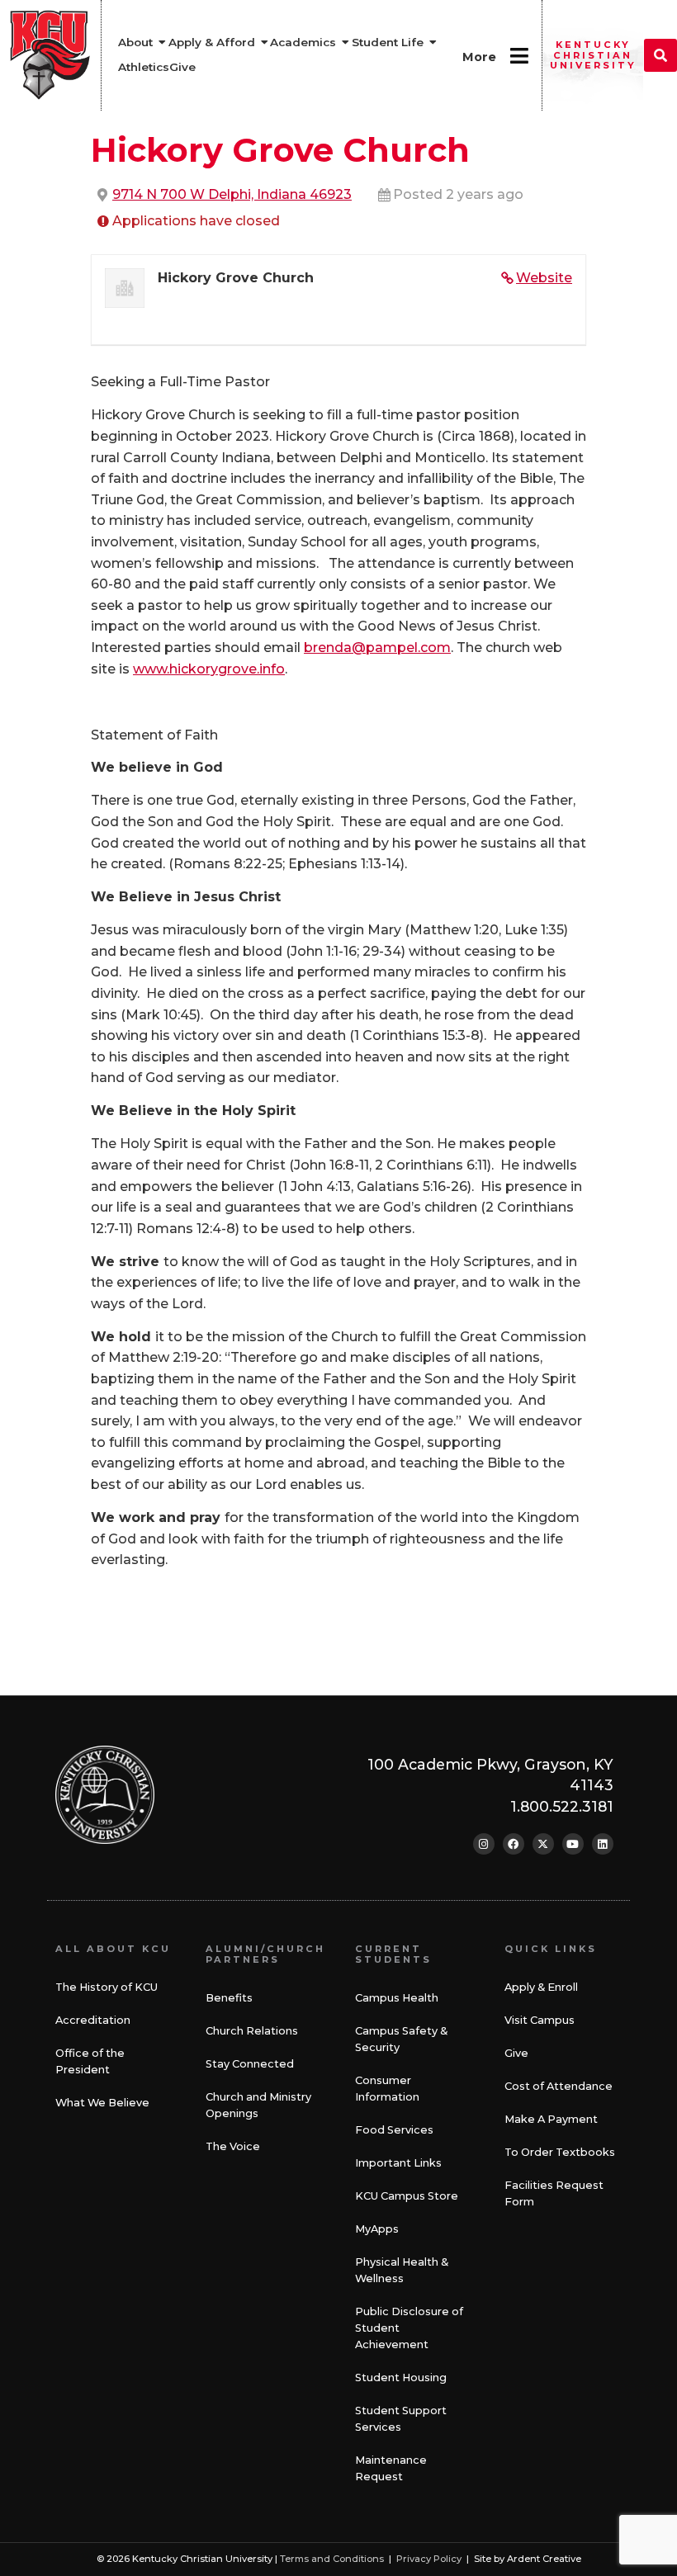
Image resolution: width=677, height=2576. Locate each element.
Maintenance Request (391, 2468)
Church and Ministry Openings (258, 2105)
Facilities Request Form (554, 2193)
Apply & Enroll (541, 1987)
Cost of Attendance (559, 2086)
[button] (660, 55)
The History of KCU (107, 1987)
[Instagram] (484, 1844)
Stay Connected (250, 2064)
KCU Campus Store (407, 2196)
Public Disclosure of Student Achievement (409, 2328)
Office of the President (90, 2061)
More (479, 57)
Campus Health (397, 1998)
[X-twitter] (543, 1844)
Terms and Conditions (332, 2559)
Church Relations (252, 2031)
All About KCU (113, 1949)
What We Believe (102, 2103)
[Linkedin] (603, 1844)
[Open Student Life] (433, 43)
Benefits (229, 1998)
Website (544, 278)
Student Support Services (401, 2419)
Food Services (394, 2130)
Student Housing (401, 2377)
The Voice (233, 2146)
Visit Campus (540, 2020)
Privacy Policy (429, 2559)
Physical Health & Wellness (402, 2270)
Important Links (398, 2163)
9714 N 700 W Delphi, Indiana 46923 (232, 194)
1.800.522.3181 (562, 1806)
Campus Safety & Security (401, 2039)
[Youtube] (573, 1844)
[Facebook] (514, 1844)
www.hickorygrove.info (209, 669)
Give (516, 2053)
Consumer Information (387, 2089)
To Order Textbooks (560, 2152)
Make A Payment (551, 2119)
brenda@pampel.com (377, 648)
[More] (519, 56)
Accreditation (93, 2020)
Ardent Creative (544, 2559)
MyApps (377, 2229)
